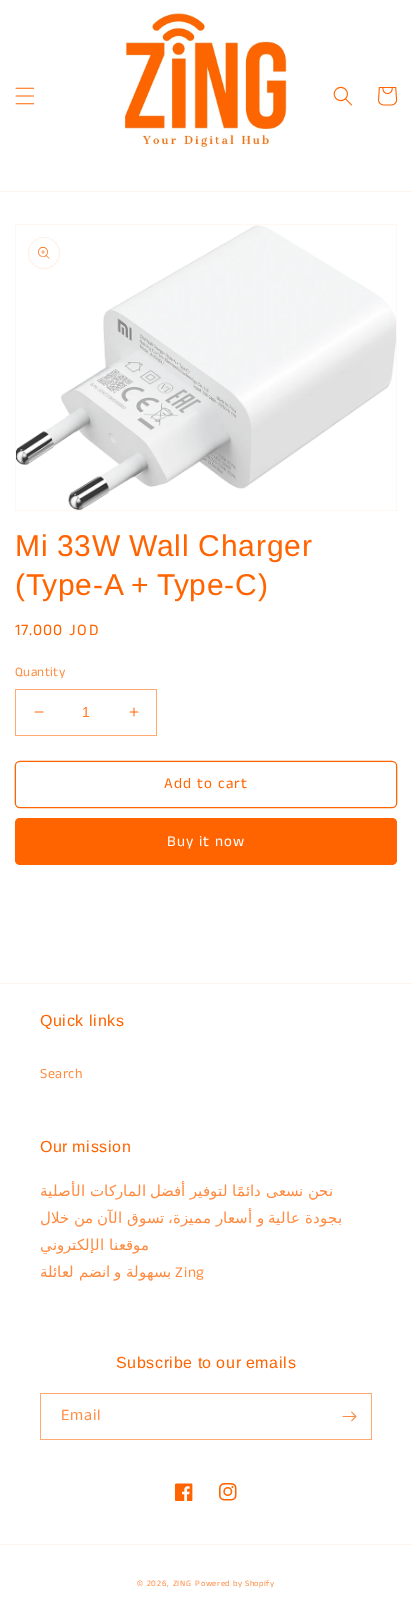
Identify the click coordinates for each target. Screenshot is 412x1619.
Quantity (40, 672)
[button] (25, 96)
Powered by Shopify (235, 1584)
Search (61, 1074)
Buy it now (206, 841)
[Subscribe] (349, 1416)
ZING (182, 1584)
